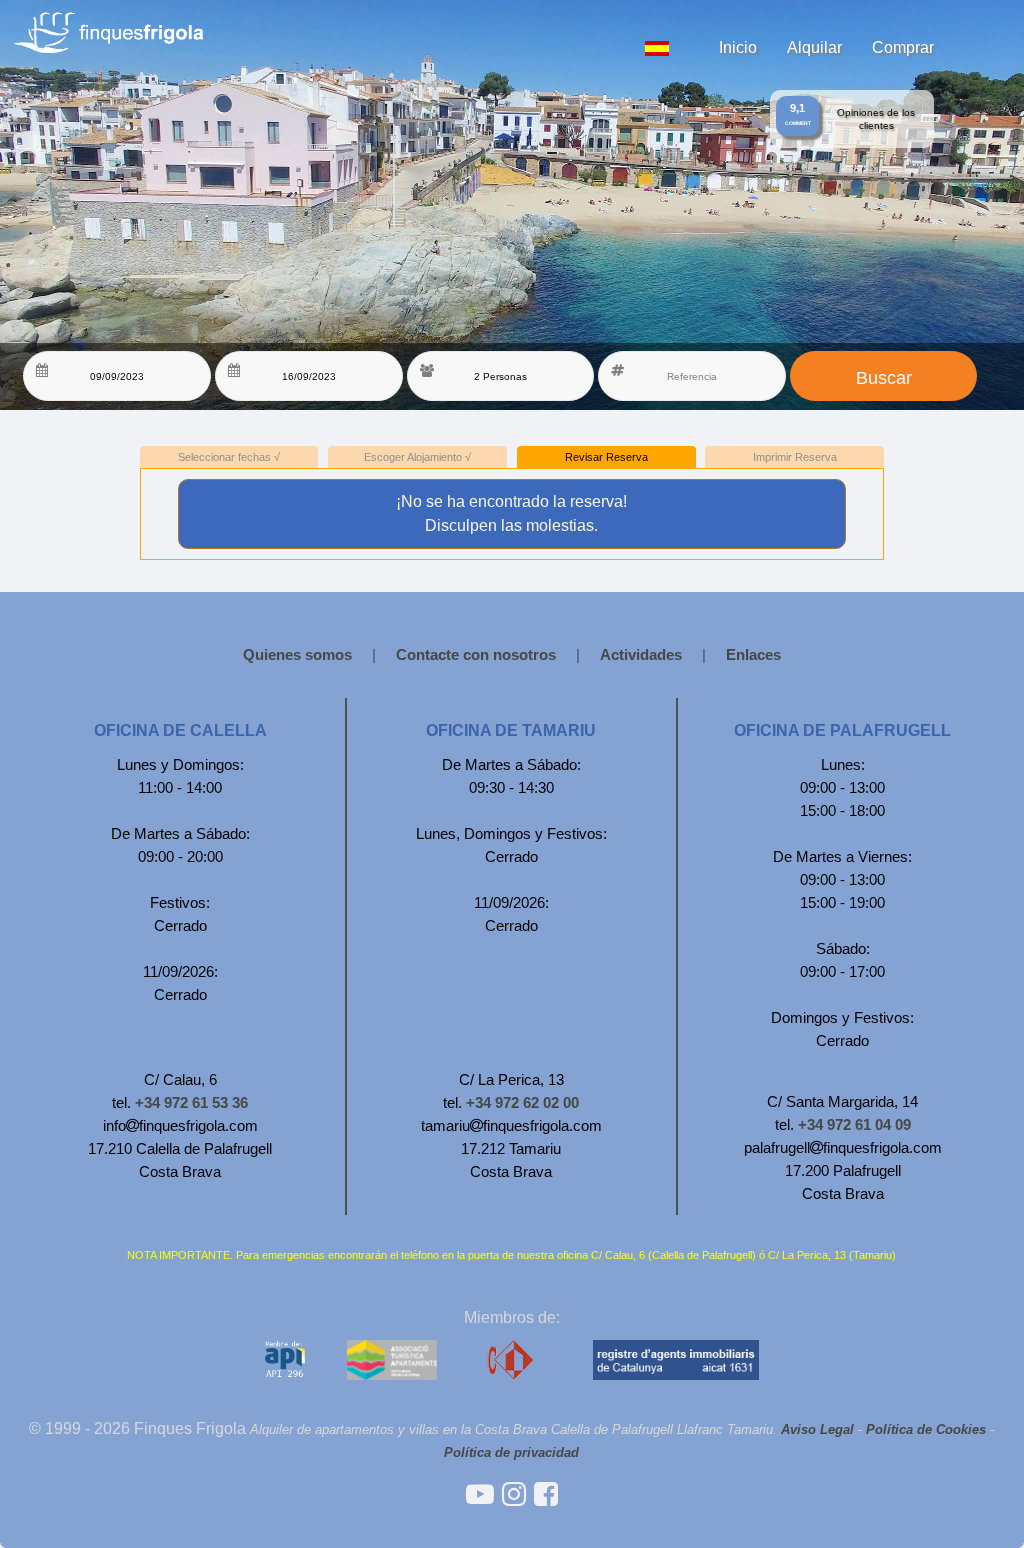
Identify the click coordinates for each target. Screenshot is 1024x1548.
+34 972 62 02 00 (522, 1102)
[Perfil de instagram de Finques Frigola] (518, 1494)
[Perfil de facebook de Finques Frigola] (546, 1494)
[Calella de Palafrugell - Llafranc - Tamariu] (484, 1494)
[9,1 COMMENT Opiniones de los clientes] (441, 8)
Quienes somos (297, 654)
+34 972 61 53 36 (191, 1102)
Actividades (641, 654)
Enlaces (753, 654)
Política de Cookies (926, 1429)
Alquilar (814, 47)
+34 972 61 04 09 (854, 1124)
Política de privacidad (511, 1452)
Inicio (738, 47)
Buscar (884, 378)
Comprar (903, 47)
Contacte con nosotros (476, 654)
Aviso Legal (817, 1429)
